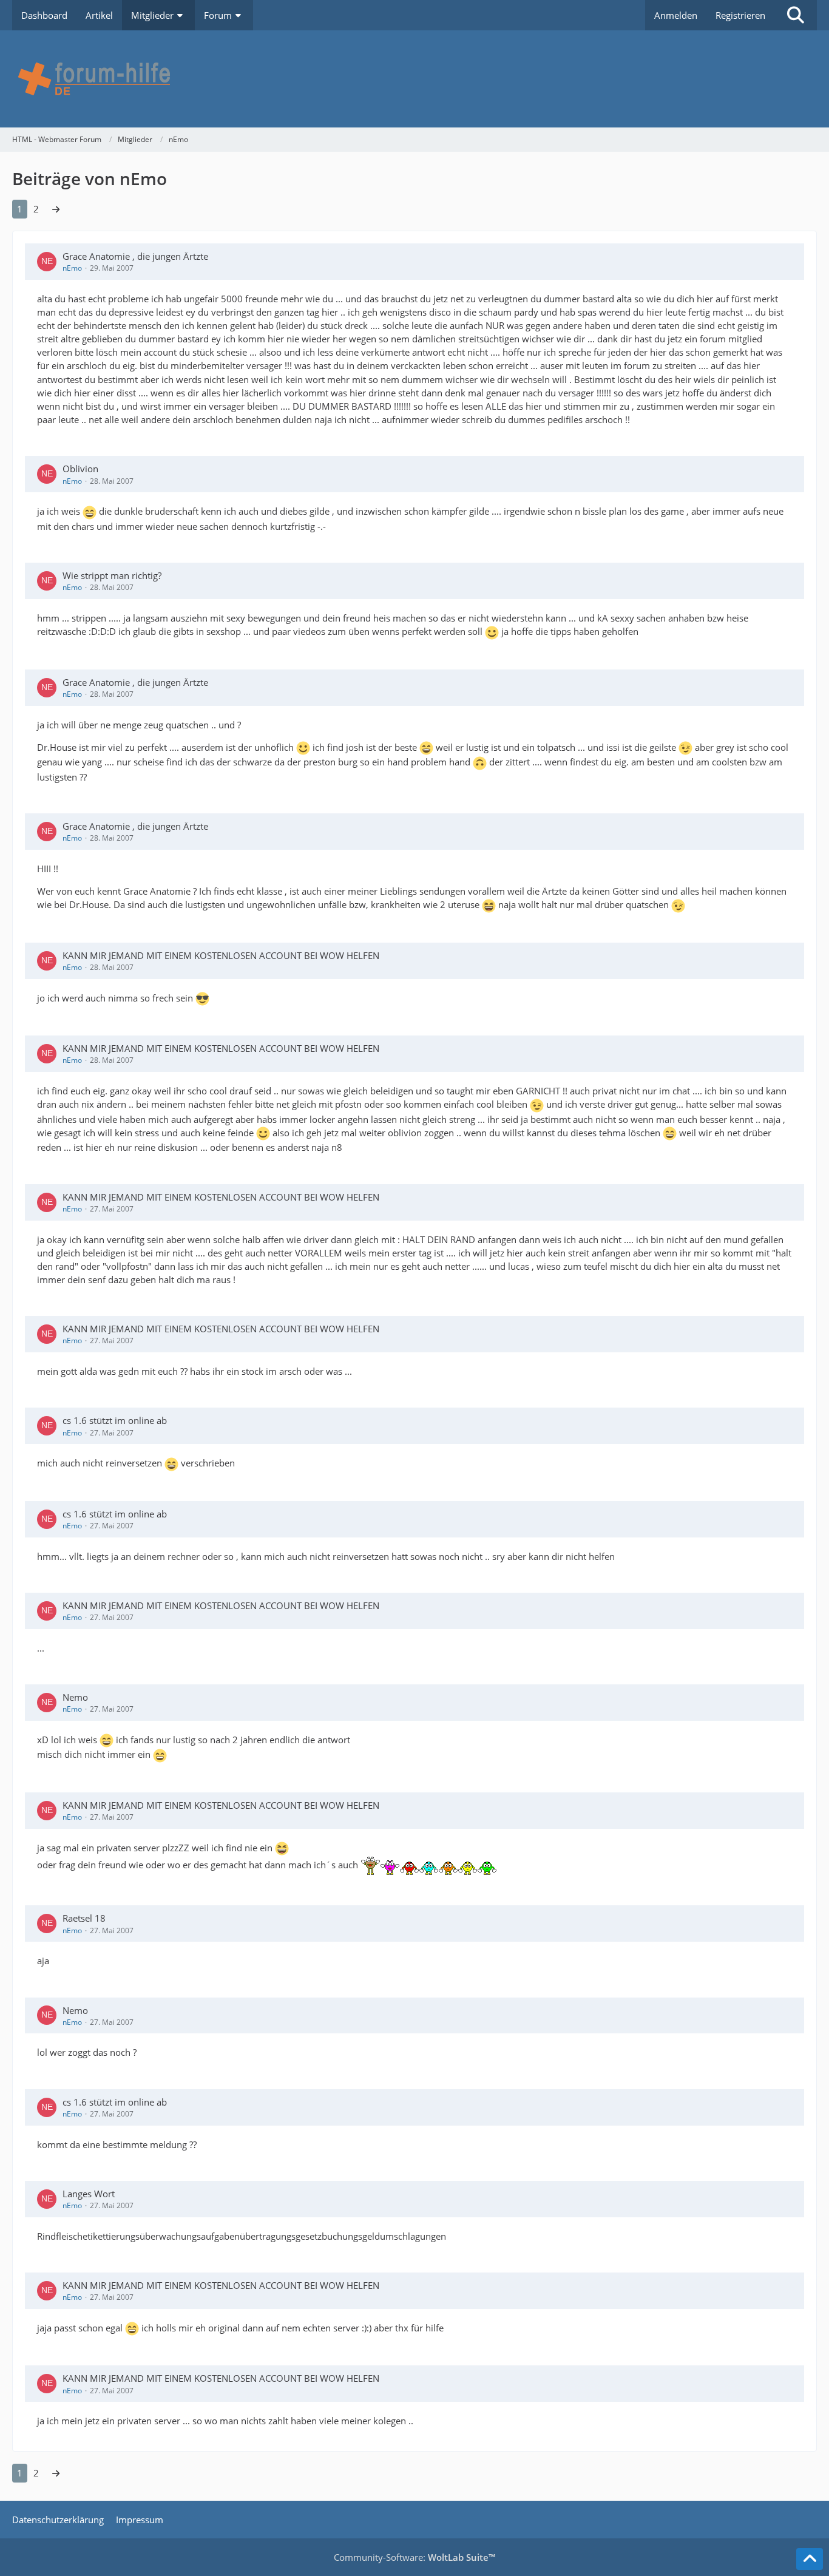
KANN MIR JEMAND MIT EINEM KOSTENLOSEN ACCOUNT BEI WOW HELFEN (221, 955)
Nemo (75, 1697)
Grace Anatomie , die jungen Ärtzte (135, 256)
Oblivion (80, 469)
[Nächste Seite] (56, 209)
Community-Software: (414, 2557)
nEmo (72, 268)
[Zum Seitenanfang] (810, 2559)
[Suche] (796, 15)
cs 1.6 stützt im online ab (115, 1420)
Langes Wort (89, 2194)
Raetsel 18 (84, 1918)
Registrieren (740, 15)
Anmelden (676, 15)
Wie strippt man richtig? (112, 575)
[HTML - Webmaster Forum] (414, 79)
